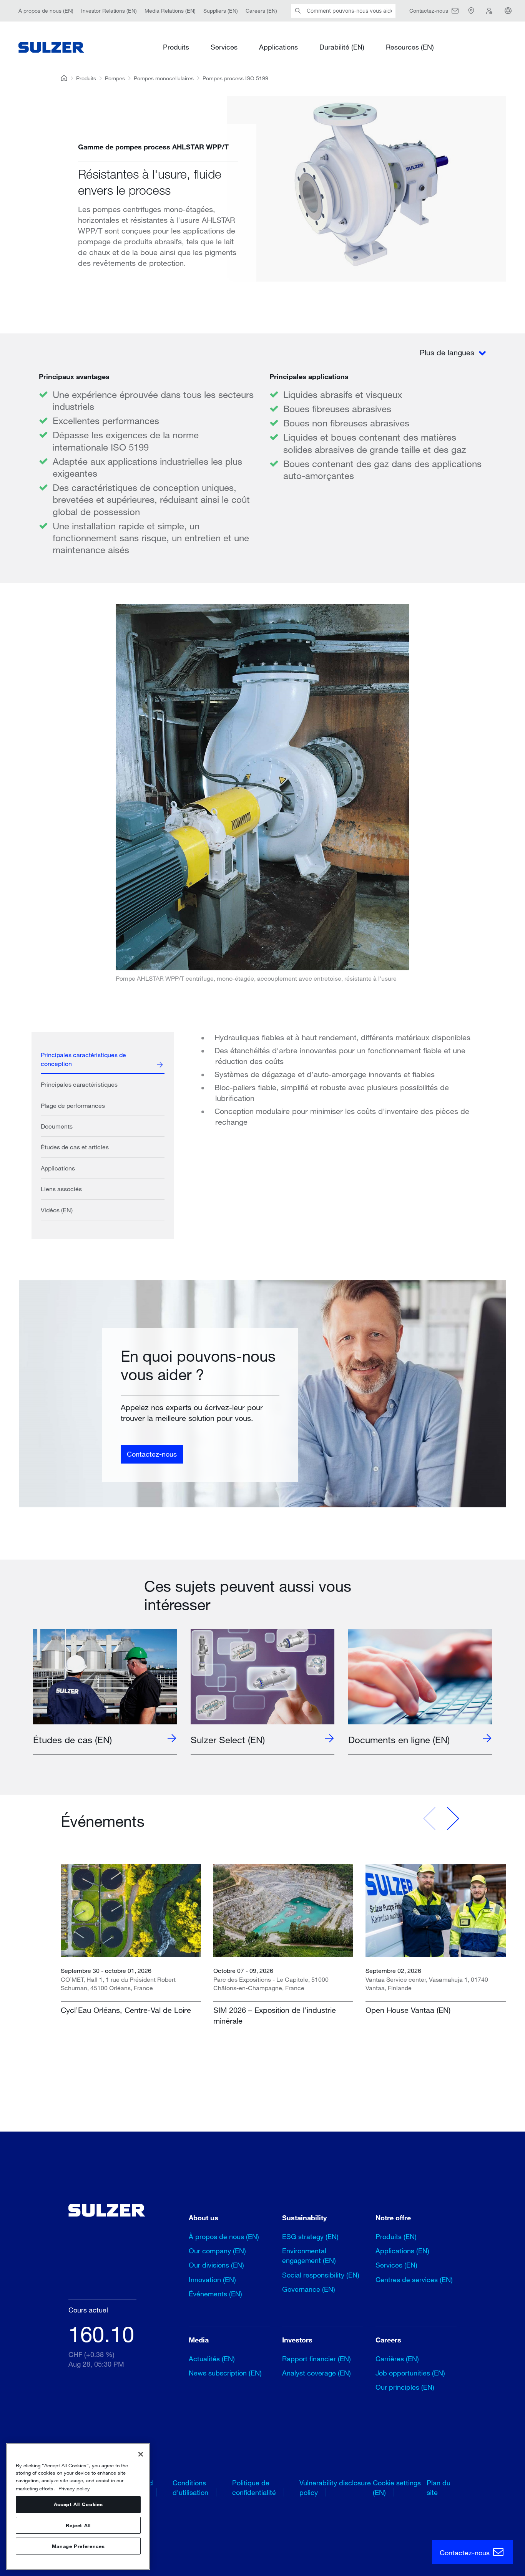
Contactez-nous (152, 1454)
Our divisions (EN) (216, 2265)
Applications (278, 47)
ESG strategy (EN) (310, 2236)
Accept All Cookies (78, 2505)
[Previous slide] (430, 1818)
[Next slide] (453, 1818)
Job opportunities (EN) (410, 2373)
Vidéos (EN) (57, 1210)
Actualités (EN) (212, 2359)
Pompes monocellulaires (164, 78)
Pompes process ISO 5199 (235, 78)
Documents (57, 1126)
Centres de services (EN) (414, 2279)
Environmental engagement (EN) (309, 2255)
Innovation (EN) (212, 2279)
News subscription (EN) (225, 2373)
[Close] (141, 2454)
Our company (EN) (217, 2251)
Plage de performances (73, 1105)
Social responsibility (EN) (321, 2275)
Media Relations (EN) (170, 11)
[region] (78, 2506)
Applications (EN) (402, 2251)
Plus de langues (448, 352)
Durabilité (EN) (342, 47)
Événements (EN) (215, 2294)
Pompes (115, 78)
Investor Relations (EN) (109, 11)
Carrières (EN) (397, 2359)
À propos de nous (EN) (46, 11)
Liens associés (61, 1189)
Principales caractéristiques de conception (83, 1059)
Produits (176, 47)
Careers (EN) (261, 11)
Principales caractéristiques (79, 1084)
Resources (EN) (410, 47)
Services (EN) (396, 2265)
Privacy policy (74, 2488)
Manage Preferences (78, 2546)
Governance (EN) (309, 2289)
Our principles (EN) (405, 2387)
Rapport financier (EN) (316, 2359)
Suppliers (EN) (221, 11)
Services (224, 47)
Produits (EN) (396, 2236)
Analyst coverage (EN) (316, 2373)
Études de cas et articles (75, 1147)
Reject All (78, 2525)
